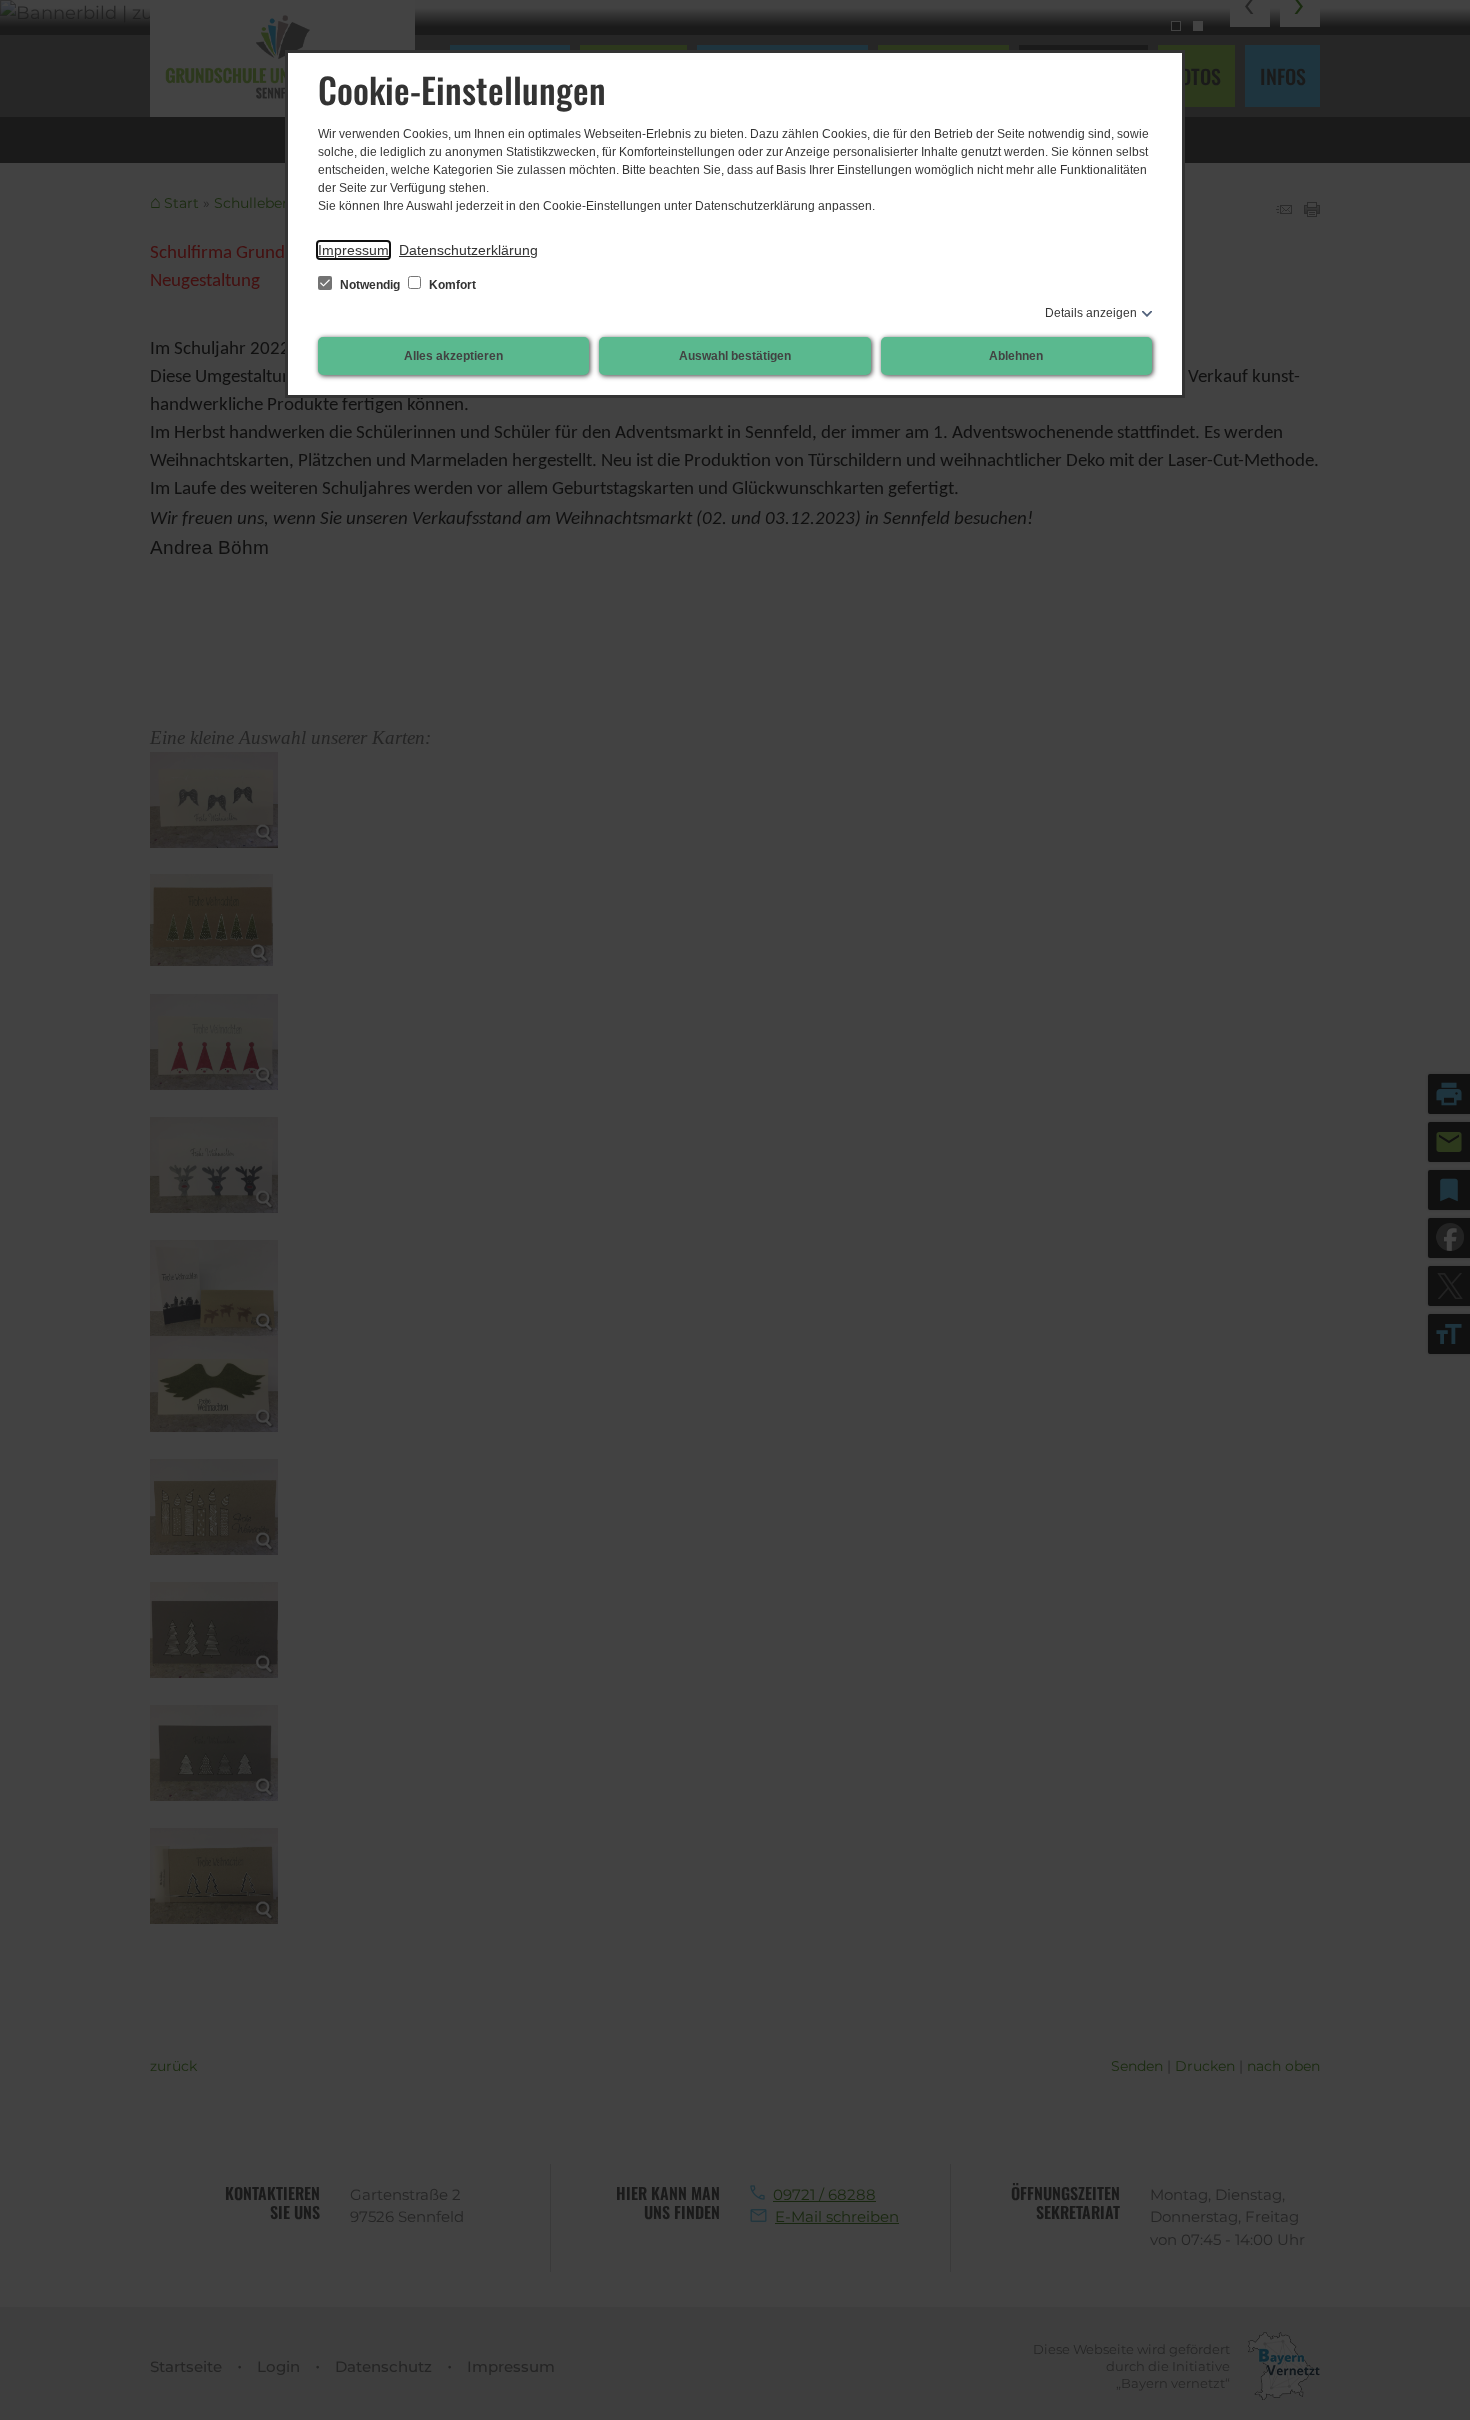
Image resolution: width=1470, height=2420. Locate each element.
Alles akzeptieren (453, 356)
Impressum (353, 250)
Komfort (451, 285)
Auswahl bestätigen (735, 356)
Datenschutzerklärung (468, 250)
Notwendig (370, 285)
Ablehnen (1016, 356)
